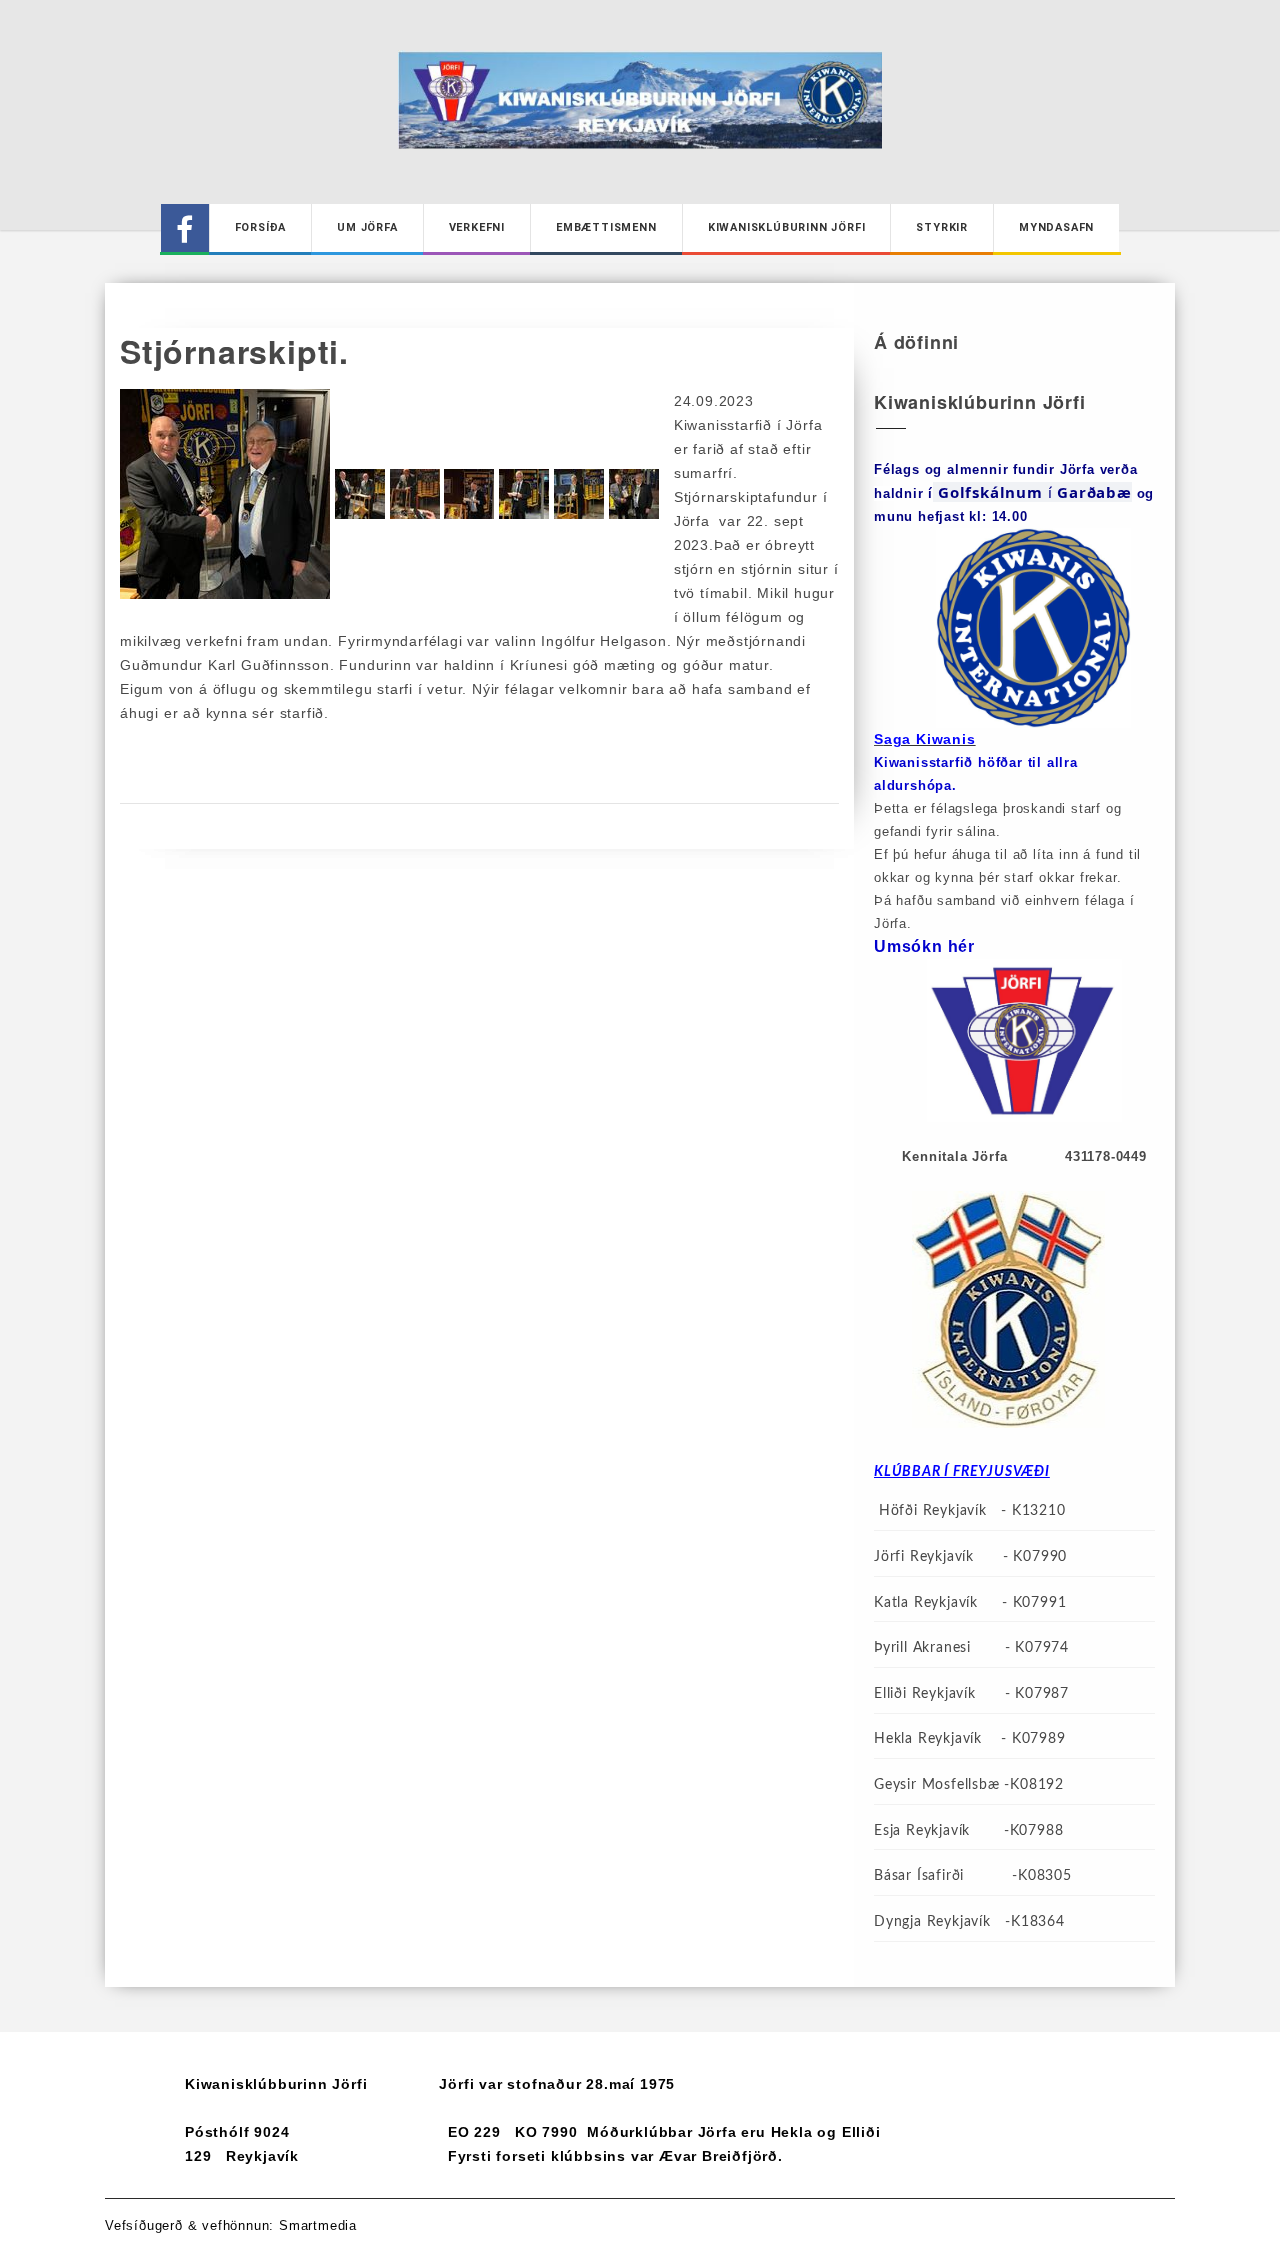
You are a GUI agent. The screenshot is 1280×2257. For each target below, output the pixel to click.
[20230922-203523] (417, 493)
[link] (1094, 492)
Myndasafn (1056, 227)
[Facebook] (185, 228)
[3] (227, 493)
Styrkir (942, 227)
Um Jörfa (367, 227)
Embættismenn (606, 227)
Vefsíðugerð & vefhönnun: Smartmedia (231, 2225)
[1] (634, 493)
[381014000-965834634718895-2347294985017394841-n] (526, 493)
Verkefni (477, 227)
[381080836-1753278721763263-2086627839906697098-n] (581, 493)
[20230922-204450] (471, 493)
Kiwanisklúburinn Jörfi (787, 227)
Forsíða (261, 227)
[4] (362, 493)
